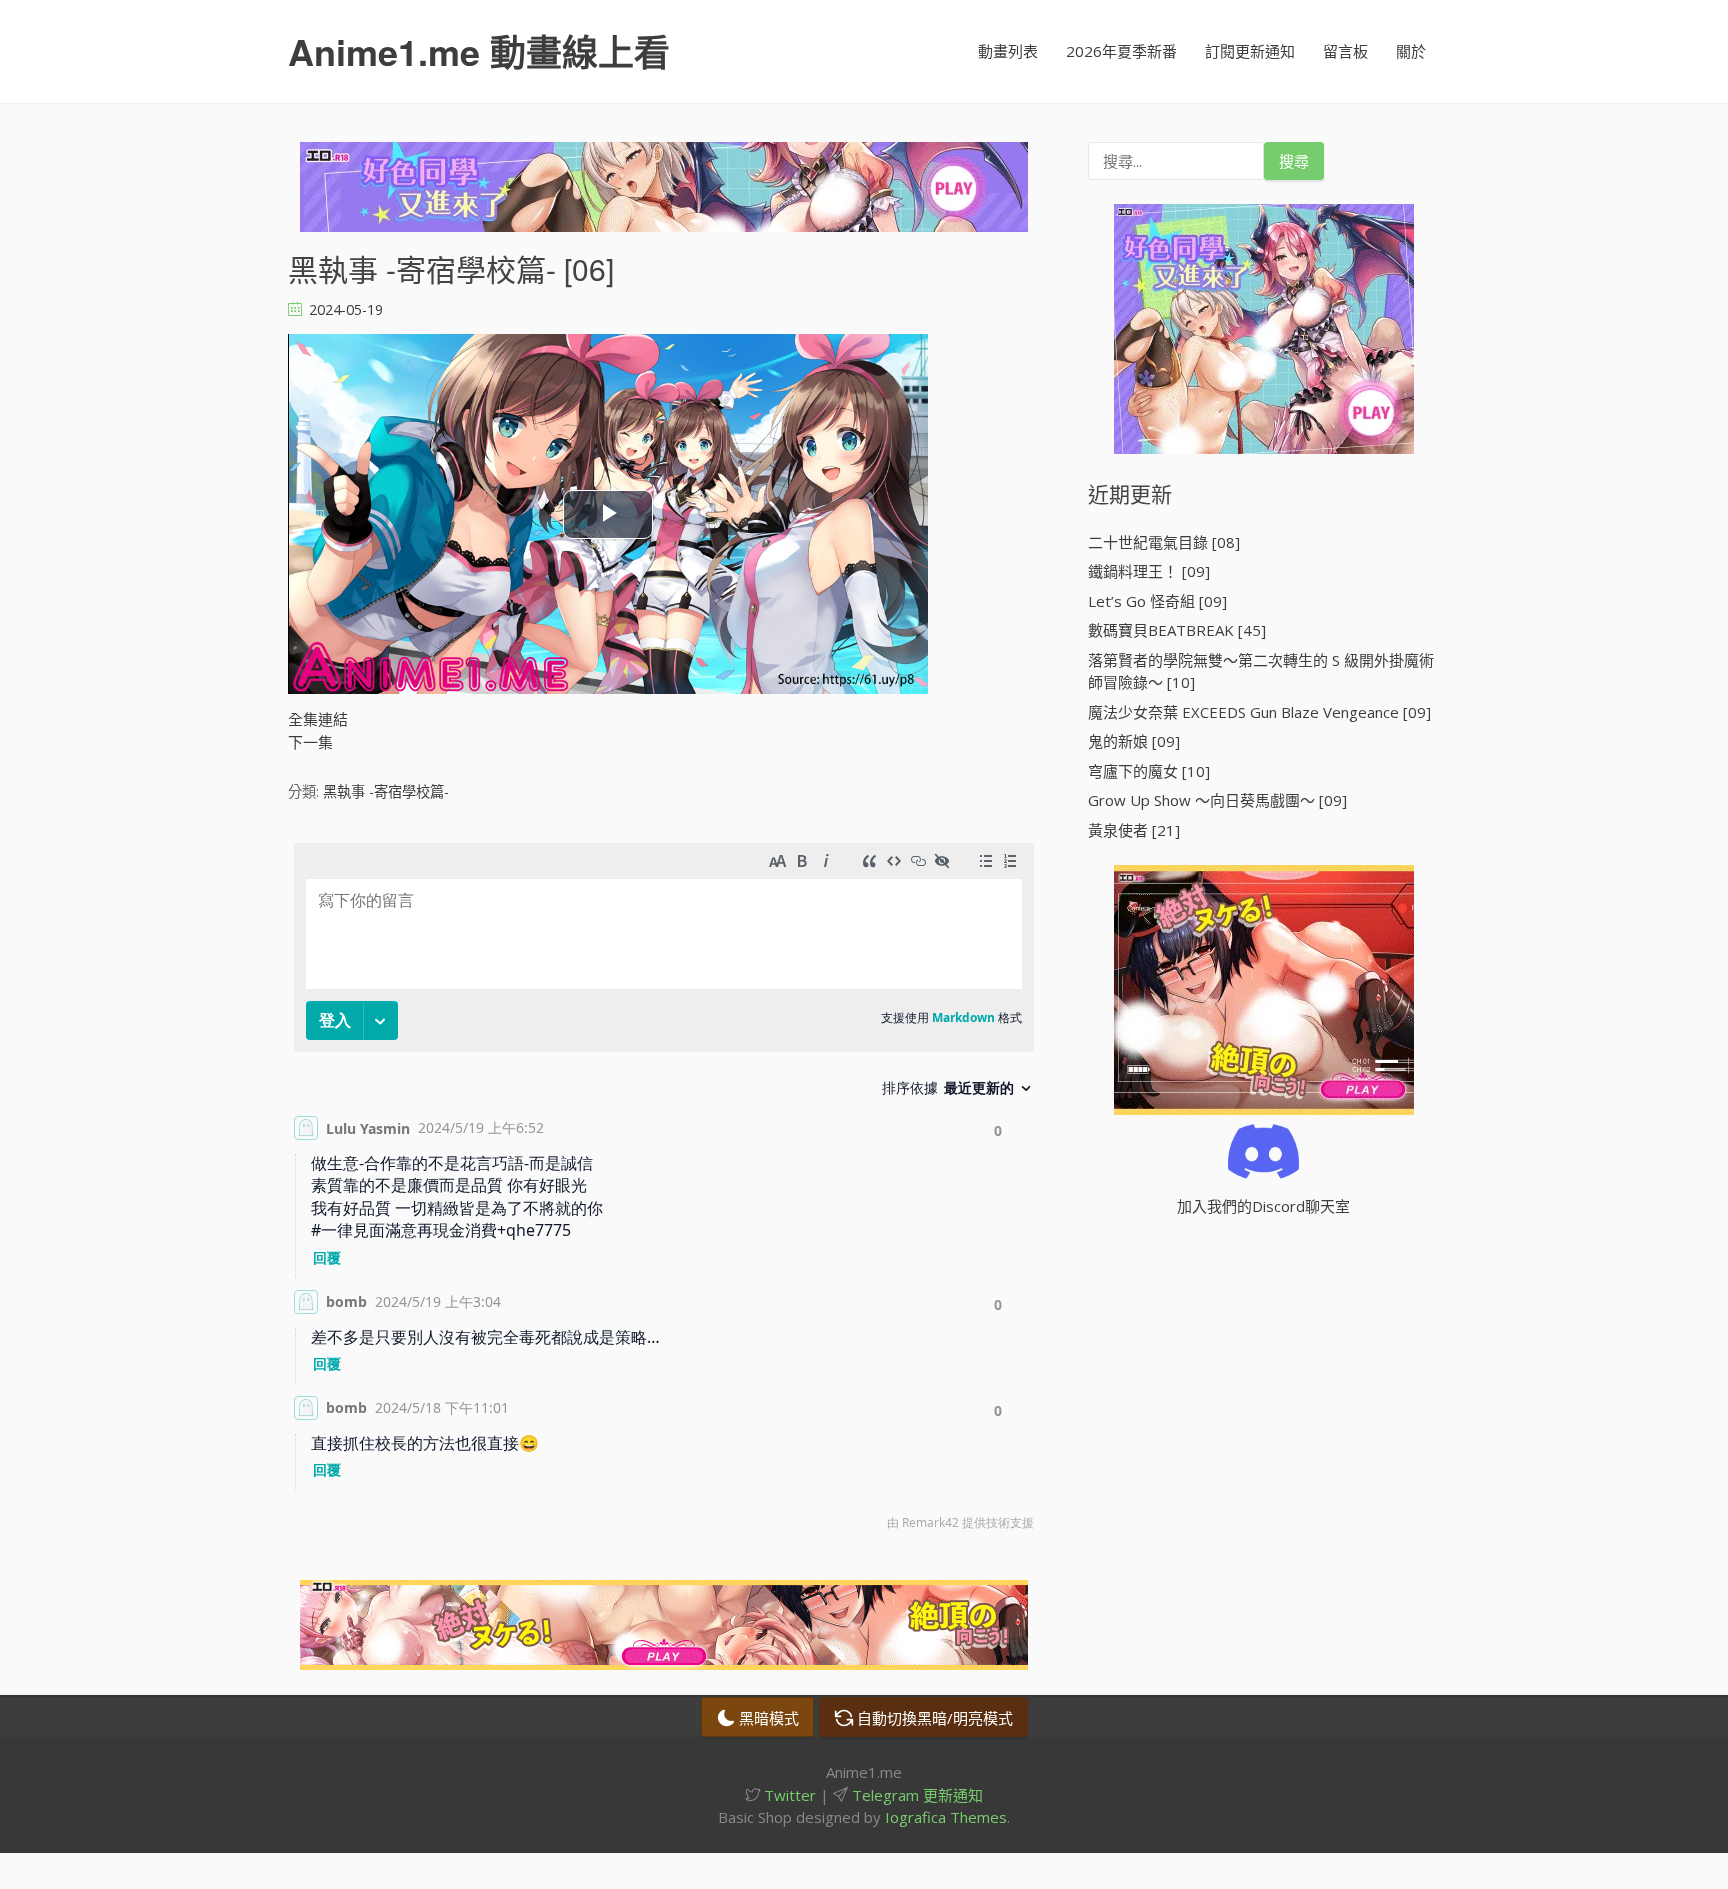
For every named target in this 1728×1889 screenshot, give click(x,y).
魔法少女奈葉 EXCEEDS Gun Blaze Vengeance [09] (1259, 712)
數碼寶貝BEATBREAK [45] (1177, 630)
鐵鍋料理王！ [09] (1149, 571)
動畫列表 (1008, 51)
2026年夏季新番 (1121, 51)
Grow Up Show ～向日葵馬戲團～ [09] (1217, 800)
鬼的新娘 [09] (1134, 741)
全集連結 (318, 719)
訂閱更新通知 (1250, 51)
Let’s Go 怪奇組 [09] (1157, 601)
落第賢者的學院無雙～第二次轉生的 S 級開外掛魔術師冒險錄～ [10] (1261, 671)
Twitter (788, 1795)
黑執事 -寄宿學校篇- (386, 791)
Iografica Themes (946, 1817)
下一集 (310, 742)
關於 (1411, 51)
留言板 (1345, 51)
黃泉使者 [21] (1134, 830)
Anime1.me (479, 51)
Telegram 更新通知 (915, 1795)
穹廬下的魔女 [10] (1149, 771)
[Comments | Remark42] (664, 1191)
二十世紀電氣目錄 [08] (1164, 542)
